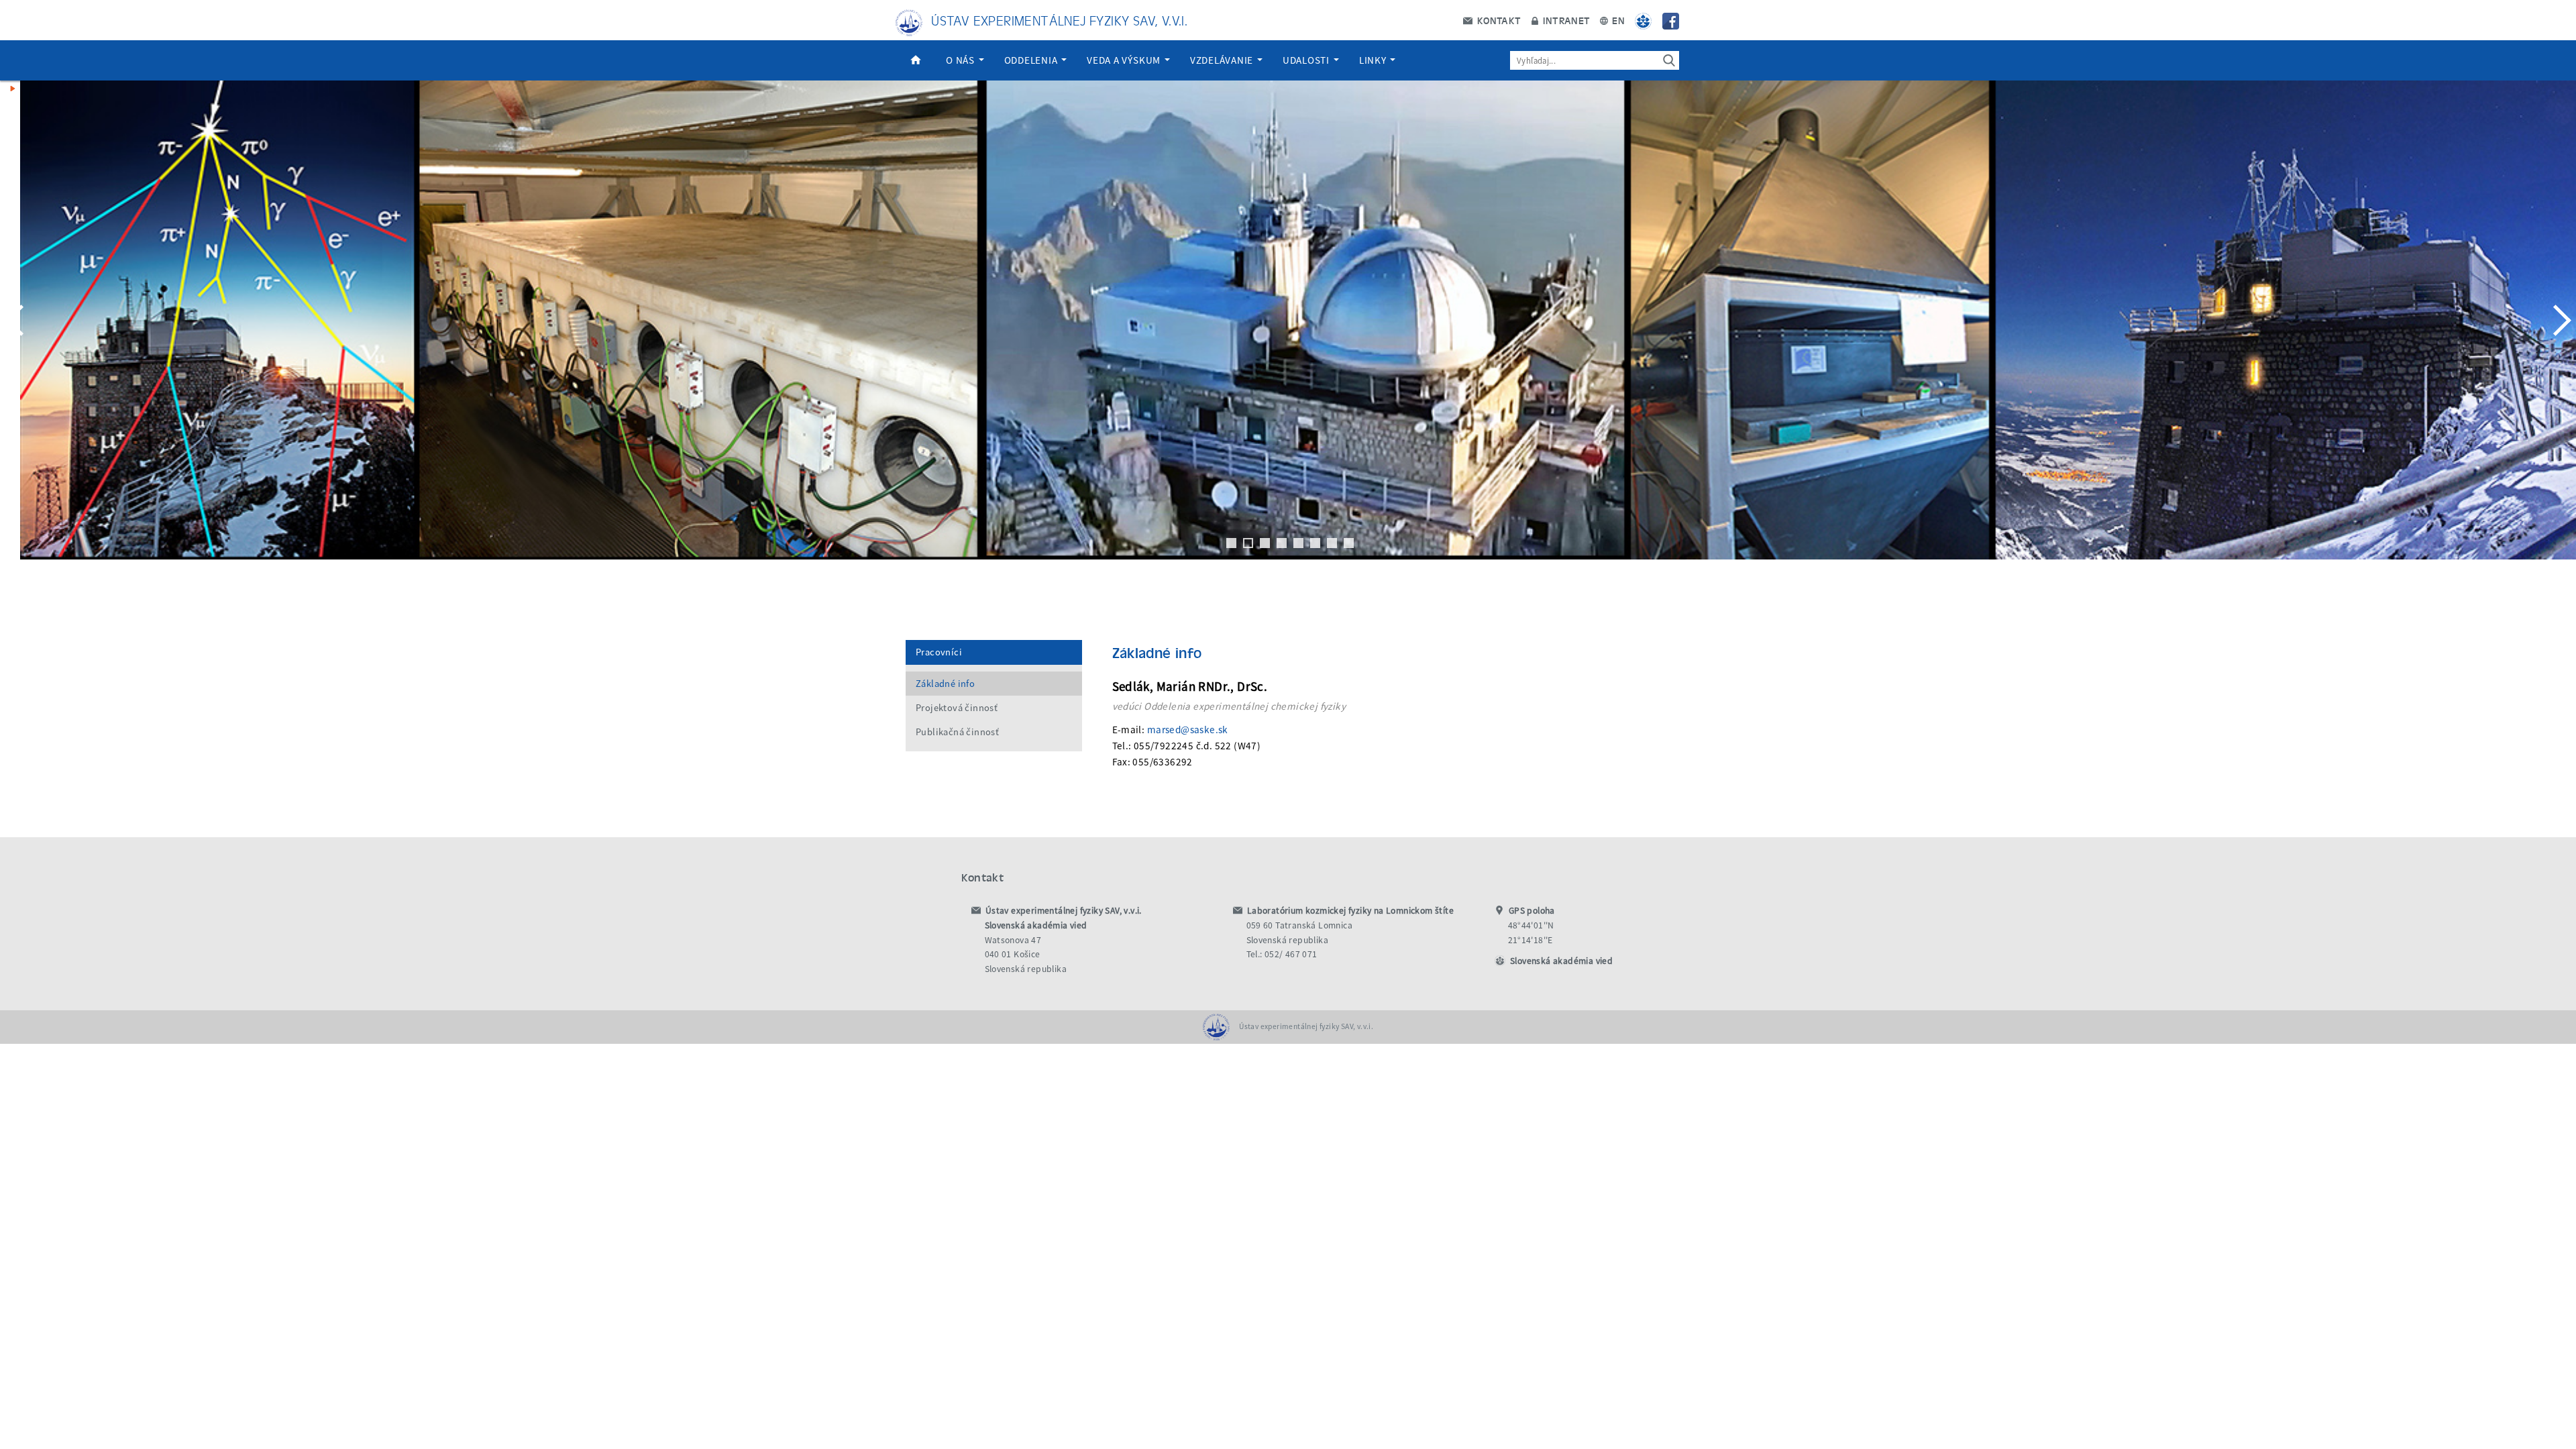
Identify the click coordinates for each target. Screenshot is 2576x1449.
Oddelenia (1032, 60)
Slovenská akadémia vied (1561, 961)
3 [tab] (1265, 543)
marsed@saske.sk (1188, 730)
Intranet (1565, 20)
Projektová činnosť (957, 708)
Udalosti (1307, 60)
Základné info (945, 684)
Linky (1374, 60)
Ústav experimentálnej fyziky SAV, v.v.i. (1059, 20)
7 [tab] (1332, 543)
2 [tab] (1248, 543)
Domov (916, 60)
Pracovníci (939, 652)
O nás (962, 60)
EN (1617, 20)
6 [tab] (1315, 543)
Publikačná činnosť (957, 732)
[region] (1288, 333)
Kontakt (1497, 20)
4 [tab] (1282, 543)
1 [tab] (1231, 543)
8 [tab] (1349, 543)
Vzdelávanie (1223, 60)
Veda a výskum (1125, 60)
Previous (17, 320)
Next (2559, 320)
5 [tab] (1298, 543)
